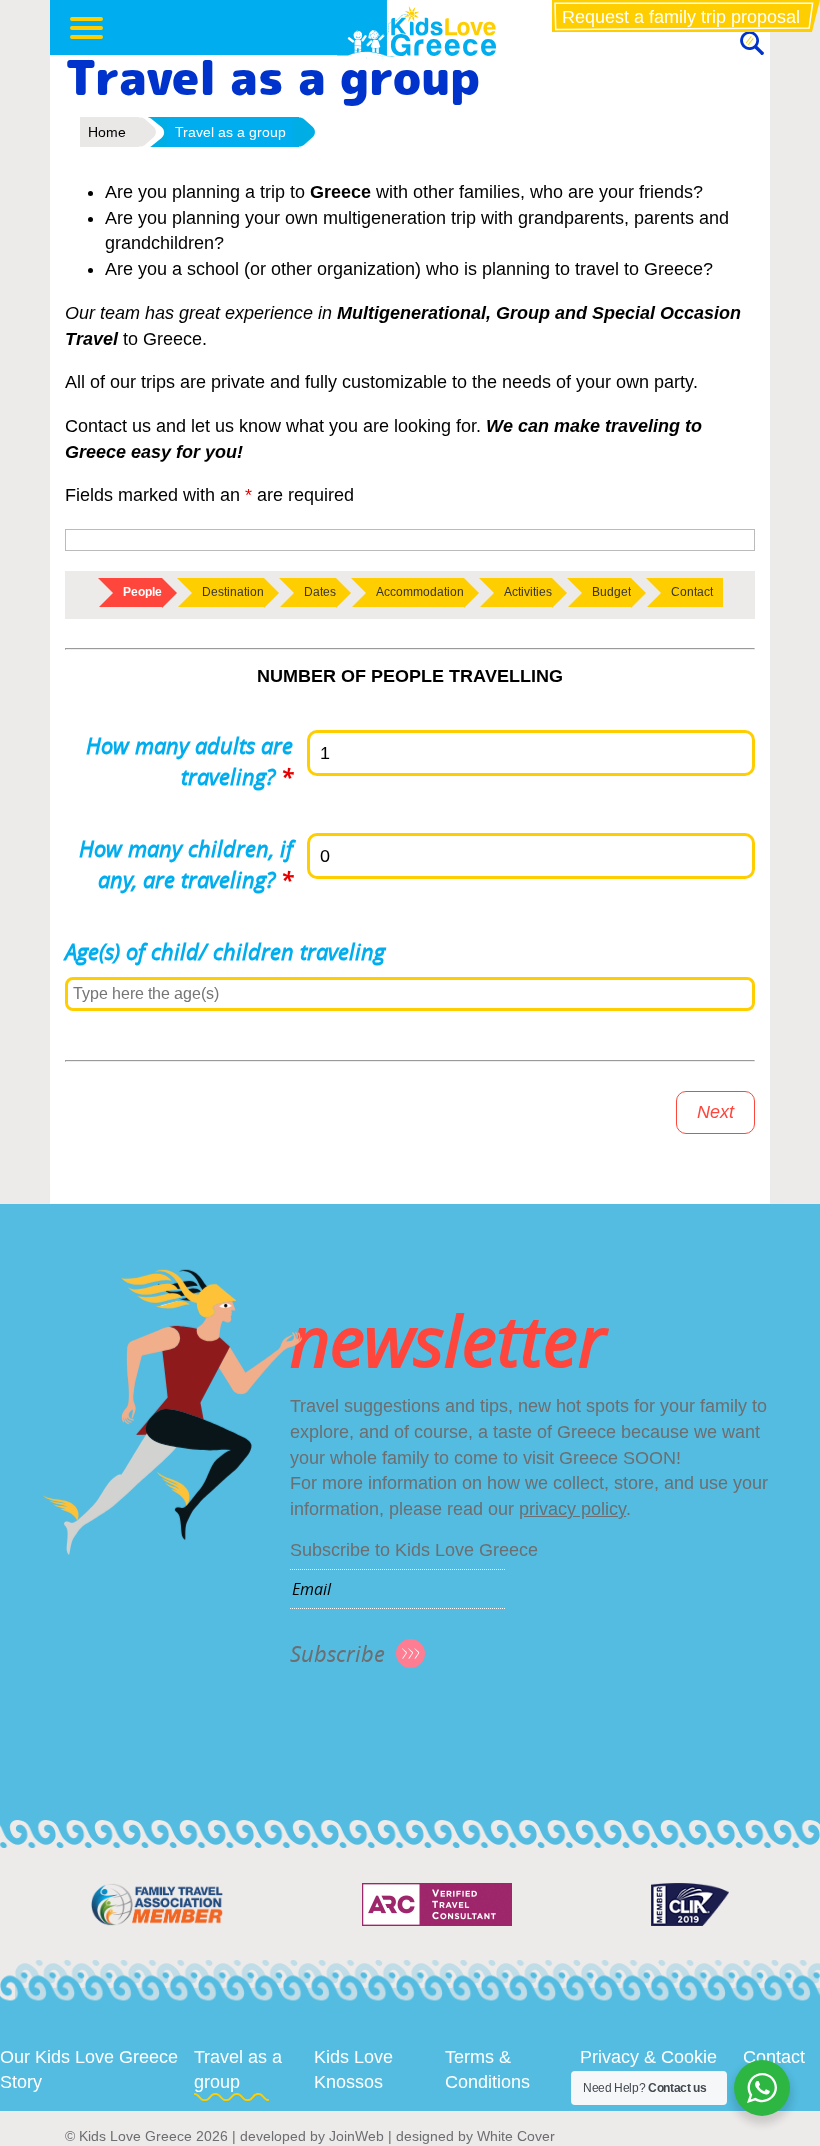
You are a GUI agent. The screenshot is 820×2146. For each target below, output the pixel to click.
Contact (692, 592)
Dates (320, 592)
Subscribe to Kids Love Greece (414, 1550)
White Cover (516, 2136)
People (142, 592)
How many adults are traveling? (189, 761)
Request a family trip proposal (681, 17)
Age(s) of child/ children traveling (225, 951)
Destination (233, 592)
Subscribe (337, 1653)
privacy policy (572, 1509)
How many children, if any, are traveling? (186, 864)
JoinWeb (356, 2136)
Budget (611, 592)
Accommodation (420, 592)
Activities (528, 592)
